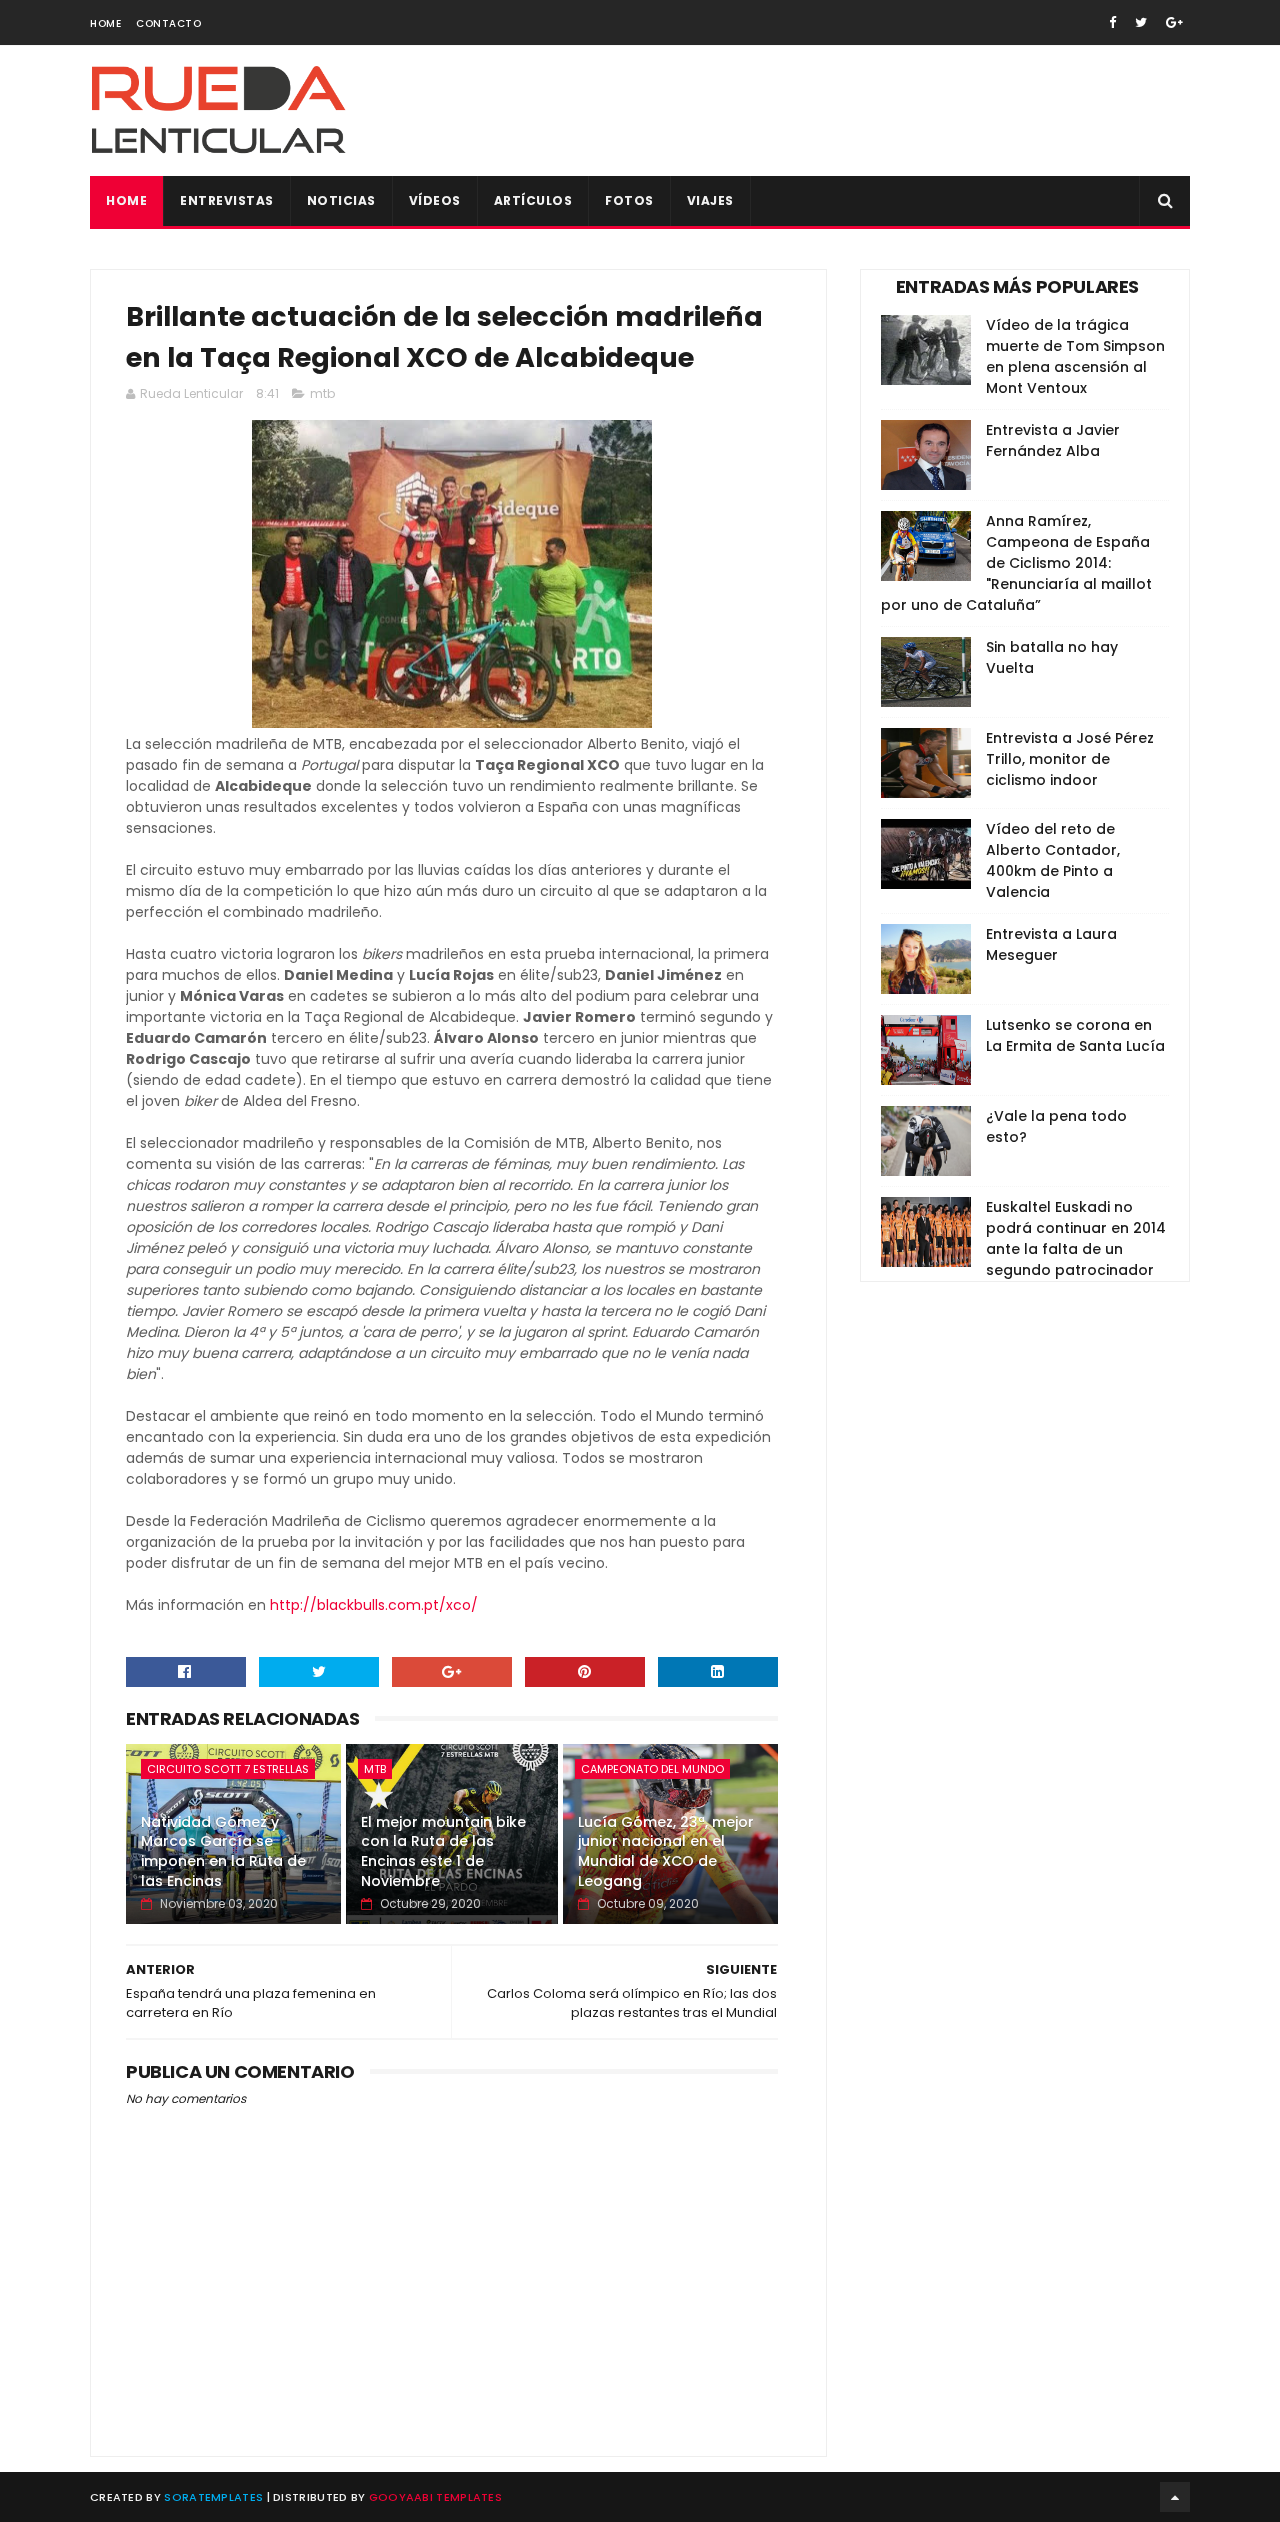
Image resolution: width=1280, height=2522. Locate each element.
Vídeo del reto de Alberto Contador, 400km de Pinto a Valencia (1053, 860)
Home (105, 23)
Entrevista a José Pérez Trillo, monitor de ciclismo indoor (1070, 759)
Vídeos (435, 200)
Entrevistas (227, 200)
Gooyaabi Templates (435, 2497)
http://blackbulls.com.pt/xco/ (374, 1605)
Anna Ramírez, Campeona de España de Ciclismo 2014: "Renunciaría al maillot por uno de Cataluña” (1016, 563)
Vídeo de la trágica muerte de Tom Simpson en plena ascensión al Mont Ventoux (1075, 356)
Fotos (629, 200)
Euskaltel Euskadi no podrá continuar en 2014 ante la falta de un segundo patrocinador (1076, 1238)
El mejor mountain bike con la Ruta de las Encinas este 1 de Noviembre (443, 1851)
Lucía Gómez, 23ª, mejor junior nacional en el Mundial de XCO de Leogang (666, 1851)
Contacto (168, 23)
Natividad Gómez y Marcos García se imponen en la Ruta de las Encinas (223, 1851)
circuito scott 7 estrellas (228, 1769)
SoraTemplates (213, 2497)
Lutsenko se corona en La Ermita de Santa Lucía (1075, 1035)
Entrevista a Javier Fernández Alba (1053, 440)
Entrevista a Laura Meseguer (1051, 944)
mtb (322, 393)
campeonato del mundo (652, 1769)
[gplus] (1174, 22)
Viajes (710, 200)
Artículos (533, 200)
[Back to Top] (1175, 2497)
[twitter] (1141, 22)
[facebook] (1112, 22)
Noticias (341, 200)
